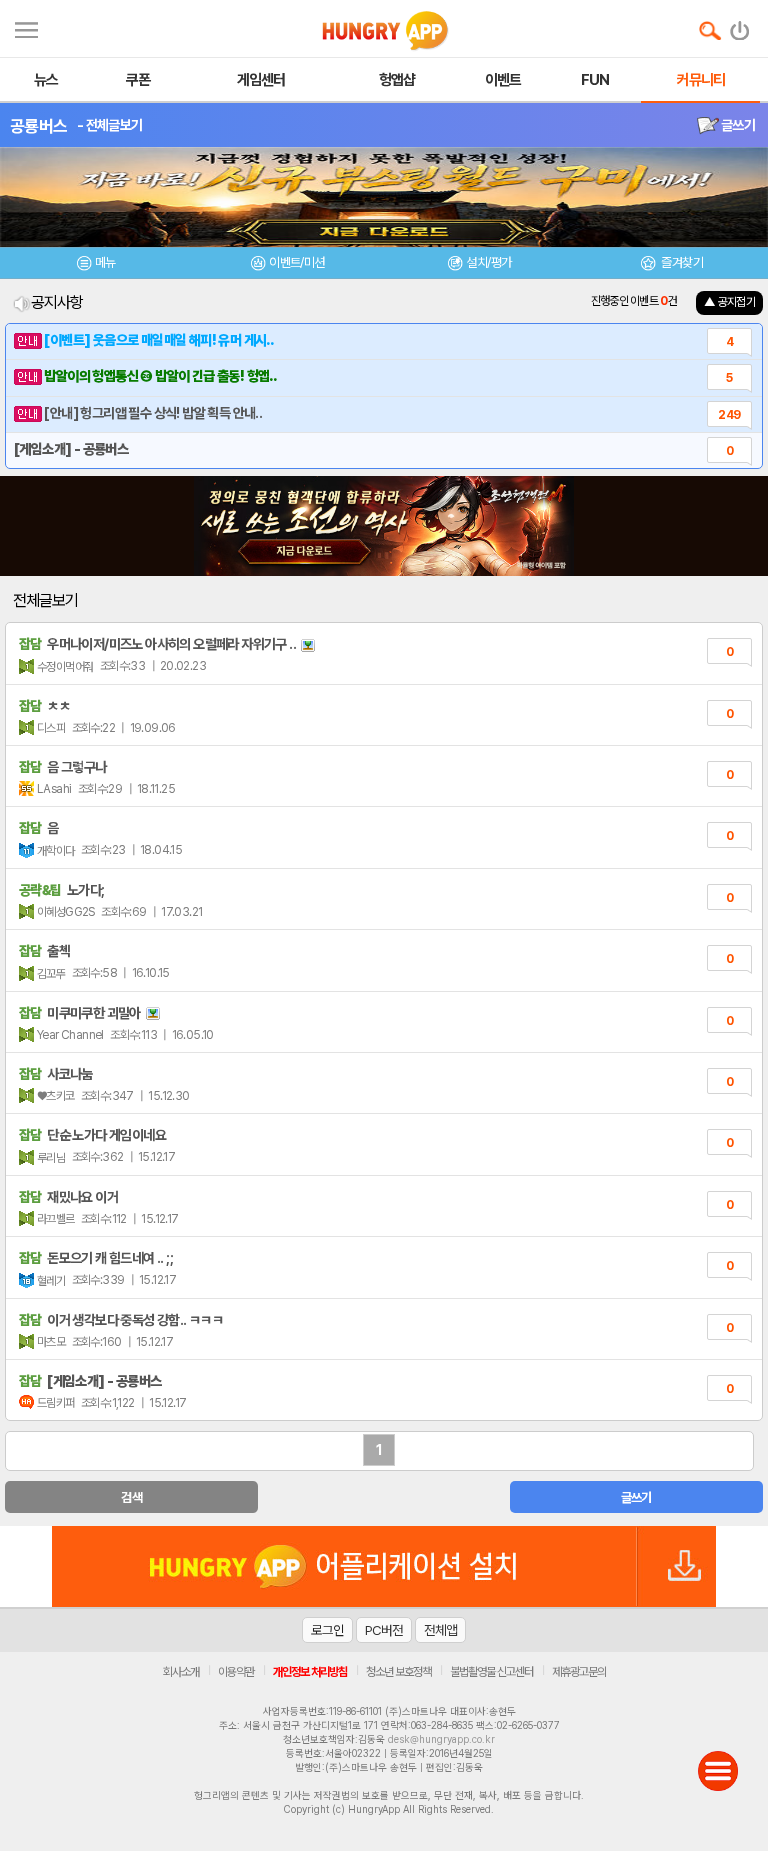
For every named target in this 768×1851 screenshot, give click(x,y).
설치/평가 (488, 262)
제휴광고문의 (579, 1672)
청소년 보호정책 (398, 1672)
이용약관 (236, 1672)
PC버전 (384, 1630)
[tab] (96, 265)
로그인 (327, 1630)
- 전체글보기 (109, 125)
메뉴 (105, 262)
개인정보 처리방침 (310, 1672)
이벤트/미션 (296, 262)
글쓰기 (737, 125)
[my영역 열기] (26, 27)
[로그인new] (740, 26)
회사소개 (181, 1672)
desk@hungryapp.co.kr (441, 1739)
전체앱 (440, 1630)
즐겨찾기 (681, 262)
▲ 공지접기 (729, 302)
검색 (131, 1497)
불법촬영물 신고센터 (491, 1672)
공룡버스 (38, 126)
